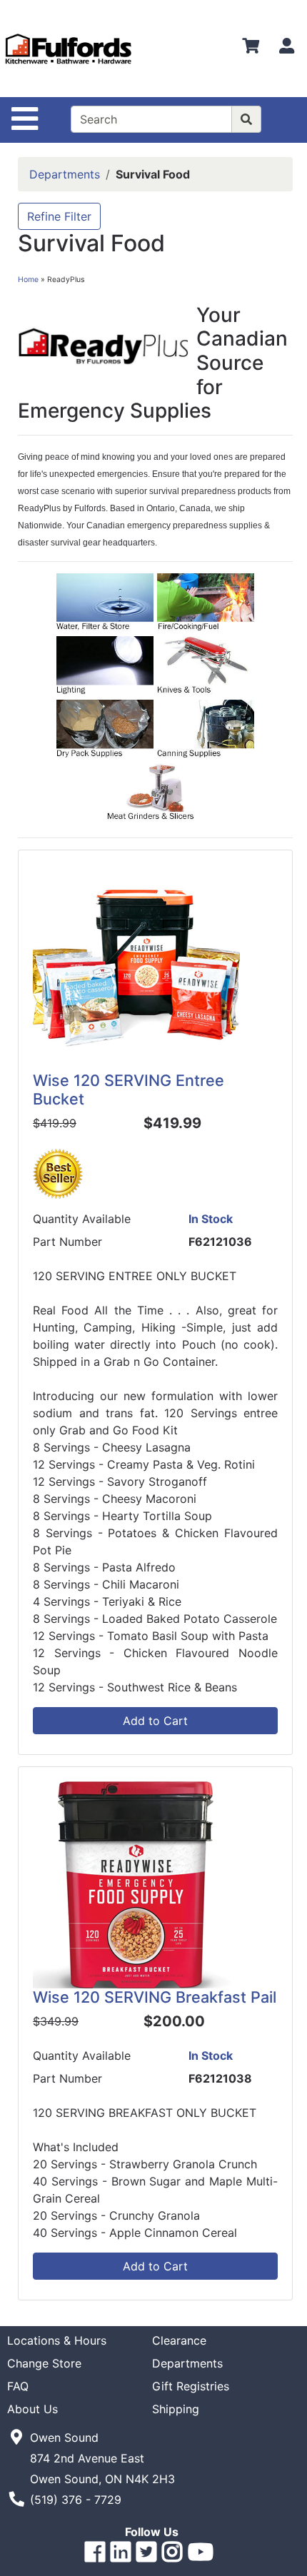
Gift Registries (191, 2386)
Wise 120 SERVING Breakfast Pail (155, 1997)
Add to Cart (155, 1721)
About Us (32, 2409)
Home (28, 280)
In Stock (211, 1219)
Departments (65, 174)
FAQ (18, 2386)
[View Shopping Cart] (251, 49)
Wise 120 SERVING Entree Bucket (129, 1090)
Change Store (44, 2363)
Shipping (176, 2409)
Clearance (179, 2340)
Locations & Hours (57, 2340)
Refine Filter (59, 216)
